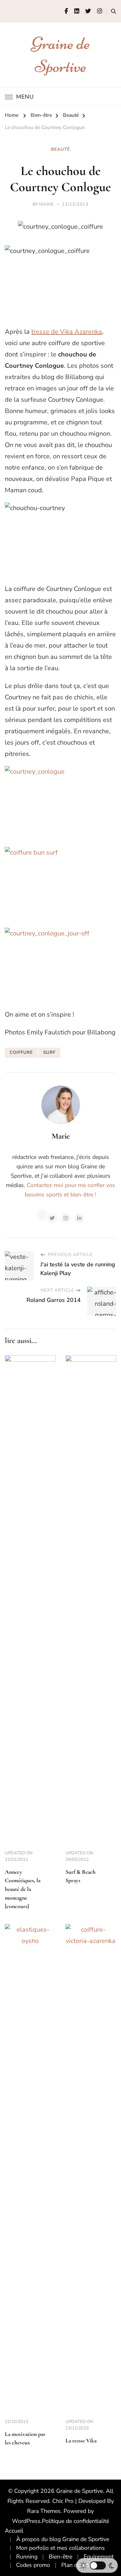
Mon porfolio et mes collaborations (60, 2548)
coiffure (21, 1053)
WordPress (26, 2521)
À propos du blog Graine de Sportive (63, 2539)
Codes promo (33, 2565)
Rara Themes (44, 2511)
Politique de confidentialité (76, 2521)
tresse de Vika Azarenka (67, 332)
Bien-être (60, 2557)
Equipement (99, 2557)
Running (27, 2557)
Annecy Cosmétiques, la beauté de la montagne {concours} (23, 1889)
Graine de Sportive (80, 2491)
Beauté (60, 149)
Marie (46, 204)
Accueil (14, 2531)
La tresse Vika (81, 2441)
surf (49, 1053)
